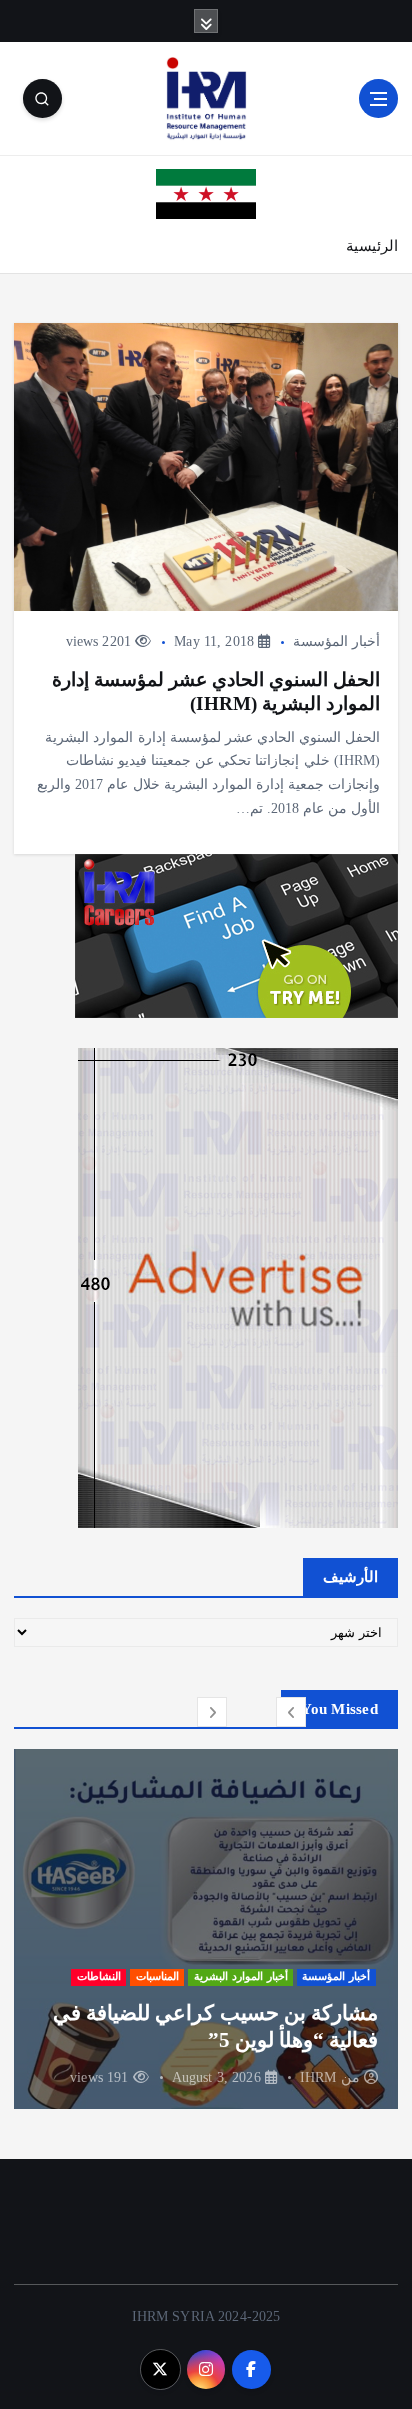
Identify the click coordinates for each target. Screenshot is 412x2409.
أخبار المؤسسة (336, 641)
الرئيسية (372, 246)
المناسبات (157, 1976)
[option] (206, 1929)
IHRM (318, 2077)
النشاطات (99, 1976)
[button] (291, 1712)
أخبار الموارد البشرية (241, 1976)
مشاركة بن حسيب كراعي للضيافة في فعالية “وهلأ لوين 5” (215, 2026)
